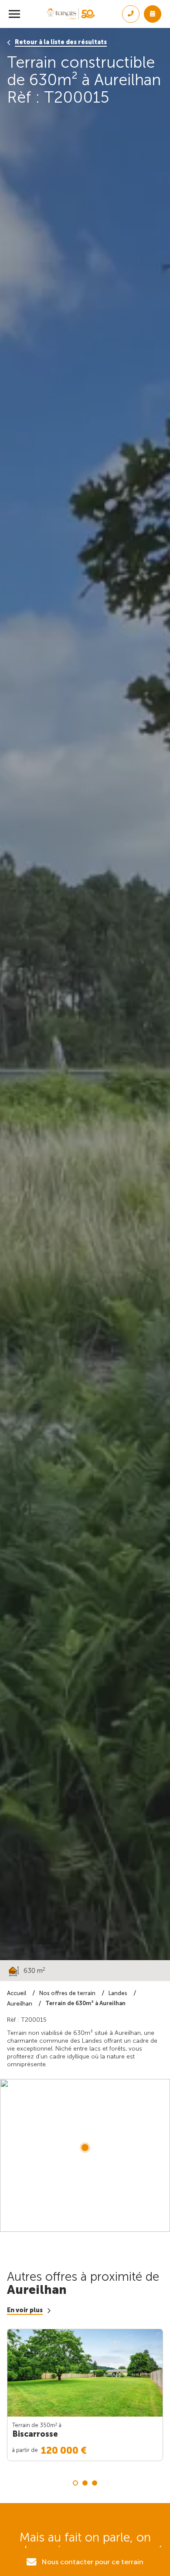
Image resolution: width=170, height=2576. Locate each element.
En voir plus (25, 2310)
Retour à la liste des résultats (61, 42)
